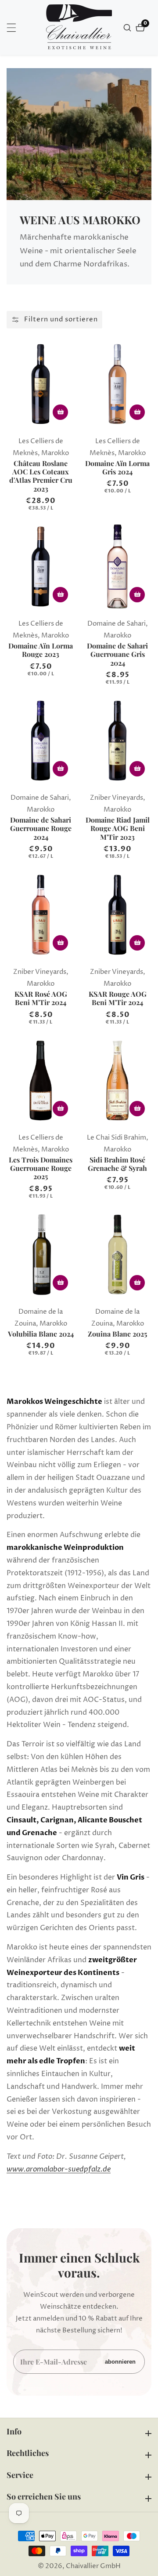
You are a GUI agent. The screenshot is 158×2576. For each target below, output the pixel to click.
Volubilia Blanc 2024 (41, 1334)
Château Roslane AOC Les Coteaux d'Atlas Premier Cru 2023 (41, 476)
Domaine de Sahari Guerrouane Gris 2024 (117, 654)
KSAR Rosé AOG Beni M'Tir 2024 (41, 998)
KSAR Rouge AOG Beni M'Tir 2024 (118, 998)
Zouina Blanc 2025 (117, 1334)
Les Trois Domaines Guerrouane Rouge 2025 (41, 1168)
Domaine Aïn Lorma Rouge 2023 (41, 650)
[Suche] (128, 28)
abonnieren (120, 2362)
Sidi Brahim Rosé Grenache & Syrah (117, 1164)
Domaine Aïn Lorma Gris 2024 (117, 467)
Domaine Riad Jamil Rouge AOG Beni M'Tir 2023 (118, 828)
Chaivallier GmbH (93, 2566)
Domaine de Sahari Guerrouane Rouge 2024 (41, 828)
